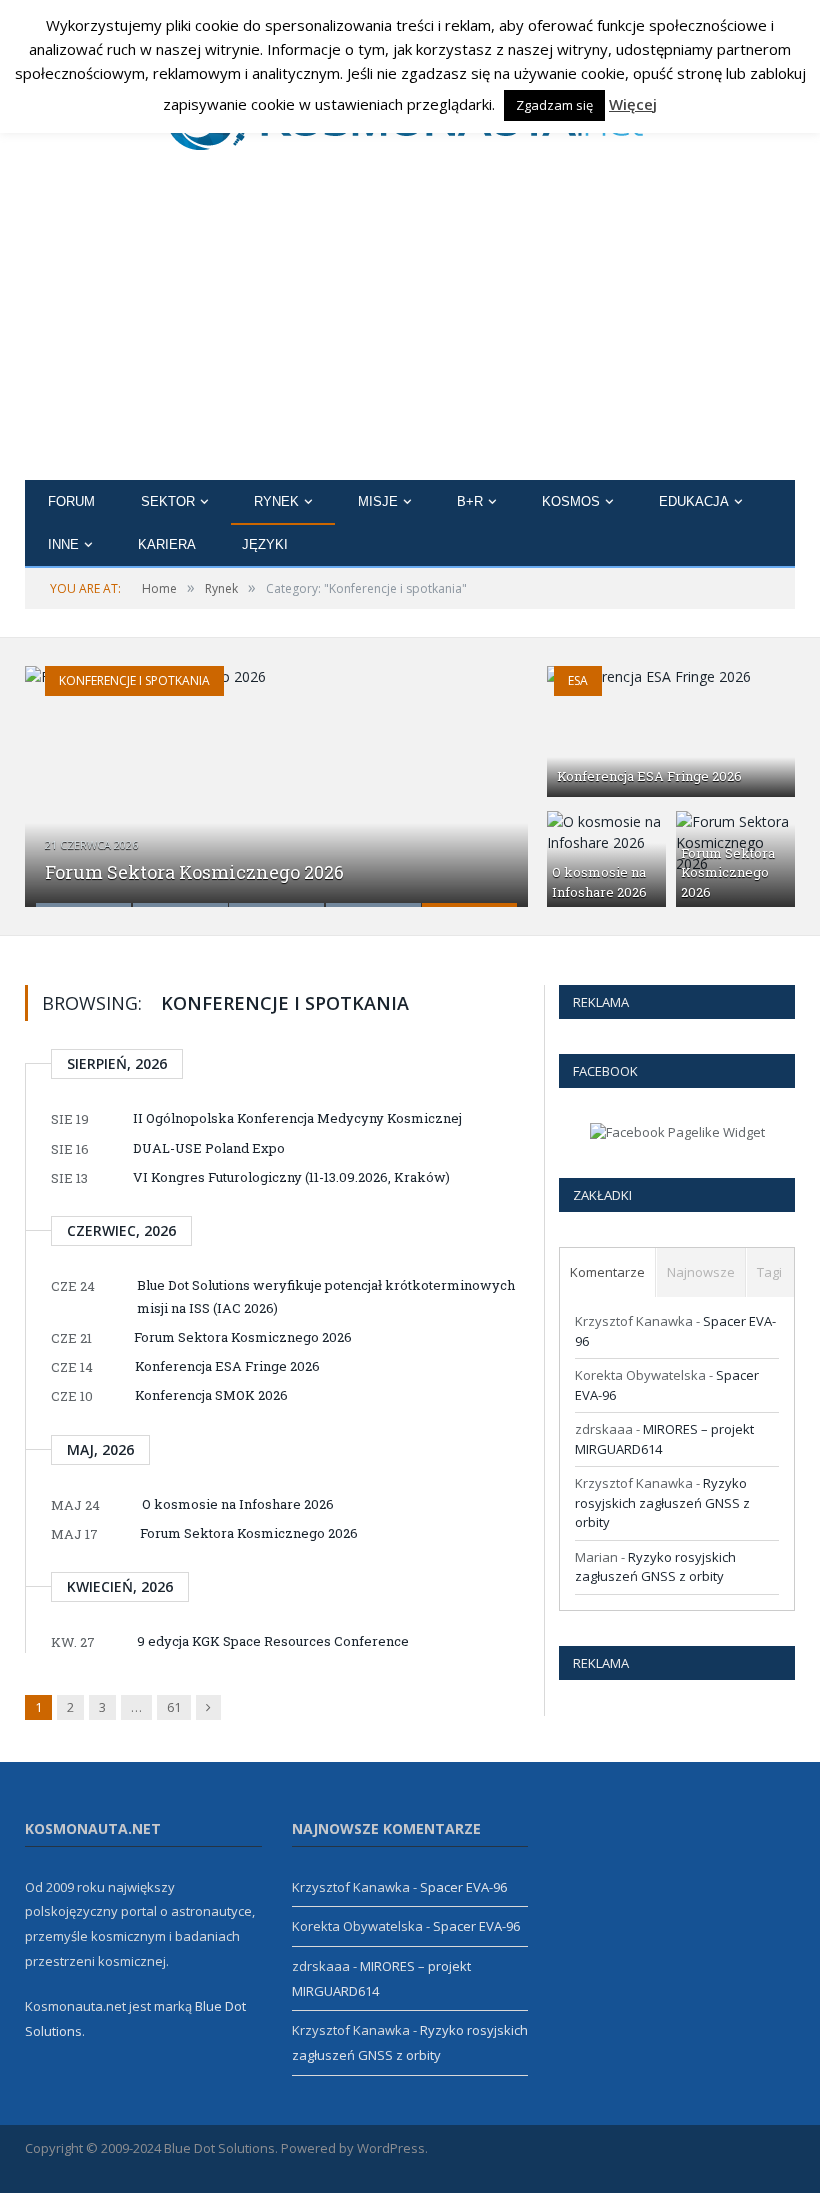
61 (174, 1707)
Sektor (168, 501)
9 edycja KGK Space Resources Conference (273, 1641)
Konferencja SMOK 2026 (211, 1395)
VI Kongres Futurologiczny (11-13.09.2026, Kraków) (291, 1177)
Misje (378, 501)
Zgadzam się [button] (554, 105)
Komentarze (607, 1272)
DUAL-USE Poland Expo (209, 1148)
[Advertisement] (410, 330)
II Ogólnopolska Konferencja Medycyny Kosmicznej (297, 1118)
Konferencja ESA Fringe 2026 (649, 776)
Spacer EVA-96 (463, 1887)
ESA (578, 680)
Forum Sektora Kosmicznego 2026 (194, 872)
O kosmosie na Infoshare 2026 (599, 882)
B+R (470, 501)
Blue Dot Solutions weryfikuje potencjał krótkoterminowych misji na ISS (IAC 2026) (326, 1296)
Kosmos (571, 501)
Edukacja (694, 501)
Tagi (769, 1272)
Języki (265, 544)
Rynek (276, 501)
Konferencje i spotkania (134, 680)
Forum (71, 501)
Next (481, 773)
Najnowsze (701, 1272)
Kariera (167, 544)
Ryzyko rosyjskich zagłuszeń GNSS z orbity (662, 1502)
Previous (71, 773)
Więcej (633, 104)
